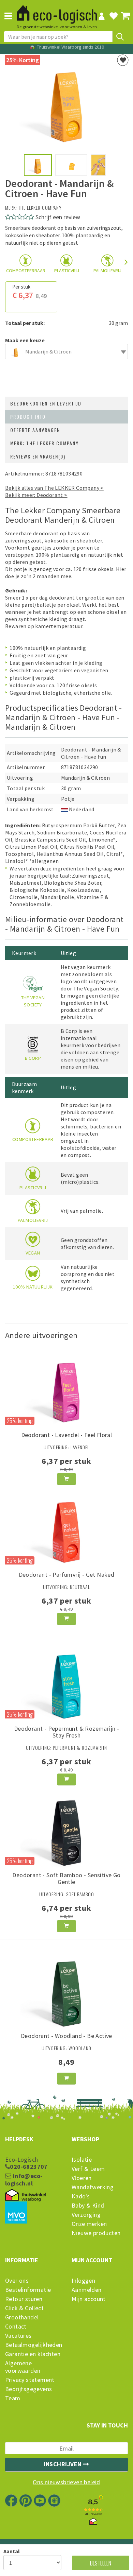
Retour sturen (24, 2299)
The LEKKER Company (40, 208)
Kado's (81, 2196)
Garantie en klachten (33, 2354)
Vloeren (82, 2178)
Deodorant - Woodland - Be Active (66, 2036)
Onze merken (89, 2224)
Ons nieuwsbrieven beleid (66, 2482)
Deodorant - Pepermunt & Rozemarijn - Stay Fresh (66, 1732)
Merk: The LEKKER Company (45, 443)
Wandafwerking (93, 2187)
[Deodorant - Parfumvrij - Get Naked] (66, 1527)
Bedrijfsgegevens (28, 2389)
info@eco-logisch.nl (24, 2180)
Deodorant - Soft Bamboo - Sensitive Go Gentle (66, 1878)
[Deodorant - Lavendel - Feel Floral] (66, 1388)
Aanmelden (87, 2290)
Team (13, 2398)
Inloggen (83, 2281)
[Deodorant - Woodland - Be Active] (66, 1988)
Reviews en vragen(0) (38, 456)
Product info (28, 417)
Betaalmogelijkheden (33, 2345)
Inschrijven (63, 2464)
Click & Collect (24, 2308)
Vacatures (18, 2336)
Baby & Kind (88, 2206)
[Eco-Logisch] (57, 12)
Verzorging (86, 2215)
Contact (16, 2327)
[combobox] (66, 352)
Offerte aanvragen (35, 430)
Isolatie (82, 2160)
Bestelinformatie (28, 2290)
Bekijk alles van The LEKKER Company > (54, 488)
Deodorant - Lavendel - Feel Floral (67, 1435)
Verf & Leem (88, 2169)
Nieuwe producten (96, 2233)
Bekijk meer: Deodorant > (36, 495)
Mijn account (89, 2299)
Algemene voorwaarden (23, 2367)
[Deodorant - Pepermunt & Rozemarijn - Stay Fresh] (66, 1681)
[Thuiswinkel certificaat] (26, 2195)
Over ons (17, 2281)
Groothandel (22, 2317)
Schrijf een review (58, 217)
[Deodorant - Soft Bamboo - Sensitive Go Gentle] (66, 1828)
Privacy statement (30, 2380)
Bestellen (101, 2563)
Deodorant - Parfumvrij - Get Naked (67, 1575)
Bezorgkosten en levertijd (46, 403)
